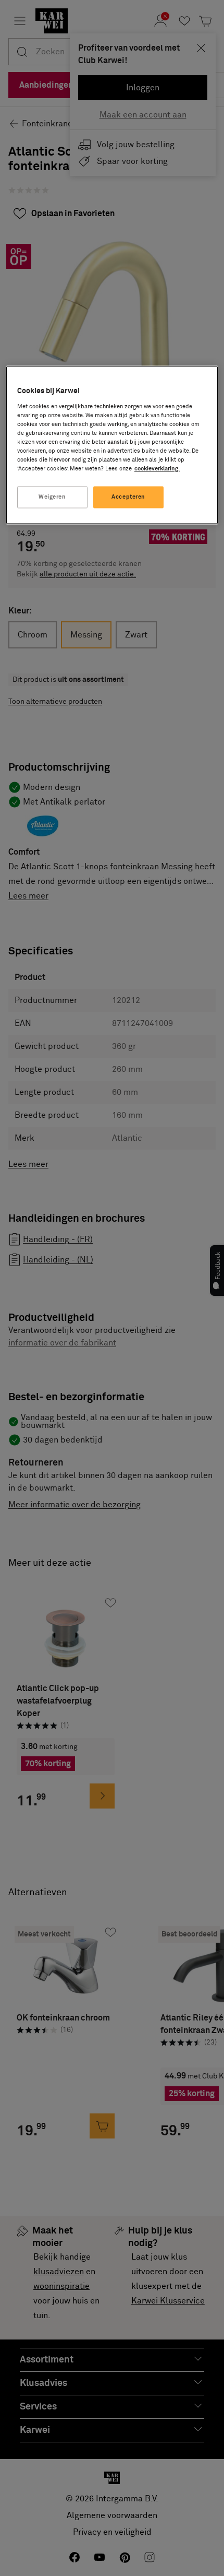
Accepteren (128, 497)
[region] (112, 445)
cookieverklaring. (157, 469)
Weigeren (52, 497)
